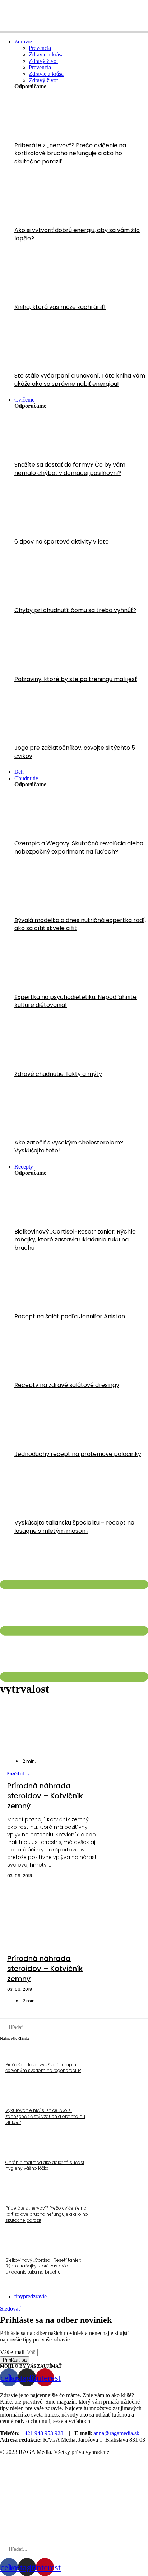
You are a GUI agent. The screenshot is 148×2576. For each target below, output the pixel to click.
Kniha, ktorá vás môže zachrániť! (60, 307)
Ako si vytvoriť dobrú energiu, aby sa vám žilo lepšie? (77, 234)
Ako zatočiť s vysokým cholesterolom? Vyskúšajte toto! (69, 1146)
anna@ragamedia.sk (116, 2433)
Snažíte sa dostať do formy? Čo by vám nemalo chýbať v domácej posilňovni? (70, 469)
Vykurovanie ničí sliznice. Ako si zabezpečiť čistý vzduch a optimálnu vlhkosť (45, 2116)
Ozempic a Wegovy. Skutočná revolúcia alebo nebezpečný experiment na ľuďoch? (79, 847)
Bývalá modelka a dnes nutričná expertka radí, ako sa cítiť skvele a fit (80, 924)
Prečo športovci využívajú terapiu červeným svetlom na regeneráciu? (43, 2068)
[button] (18, 1774)
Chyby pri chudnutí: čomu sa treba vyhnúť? (75, 610)
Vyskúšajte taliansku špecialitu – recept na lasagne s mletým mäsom (74, 1527)
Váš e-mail (13, 2352)
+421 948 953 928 (42, 2433)
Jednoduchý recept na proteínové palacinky (78, 1454)
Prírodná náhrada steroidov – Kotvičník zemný (45, 1796)
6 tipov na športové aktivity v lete (62, 542)
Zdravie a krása (46, 54)
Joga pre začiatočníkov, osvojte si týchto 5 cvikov (75, 752)
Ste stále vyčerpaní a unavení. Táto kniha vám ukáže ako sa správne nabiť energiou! (80, 380)
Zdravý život (43, 61)
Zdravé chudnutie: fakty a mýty (58, 1074)
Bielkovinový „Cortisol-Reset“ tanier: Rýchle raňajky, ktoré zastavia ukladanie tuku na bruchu (75, 1240)
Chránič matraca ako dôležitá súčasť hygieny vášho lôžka (45, 2165)
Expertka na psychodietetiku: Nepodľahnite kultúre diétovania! (75, 1001)
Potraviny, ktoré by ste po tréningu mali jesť (76, 679)
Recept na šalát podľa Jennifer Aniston (70, 1316)
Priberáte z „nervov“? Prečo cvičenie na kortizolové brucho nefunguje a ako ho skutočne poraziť (70, 153)
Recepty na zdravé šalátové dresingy (67, 1385)
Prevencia (40, 48)
